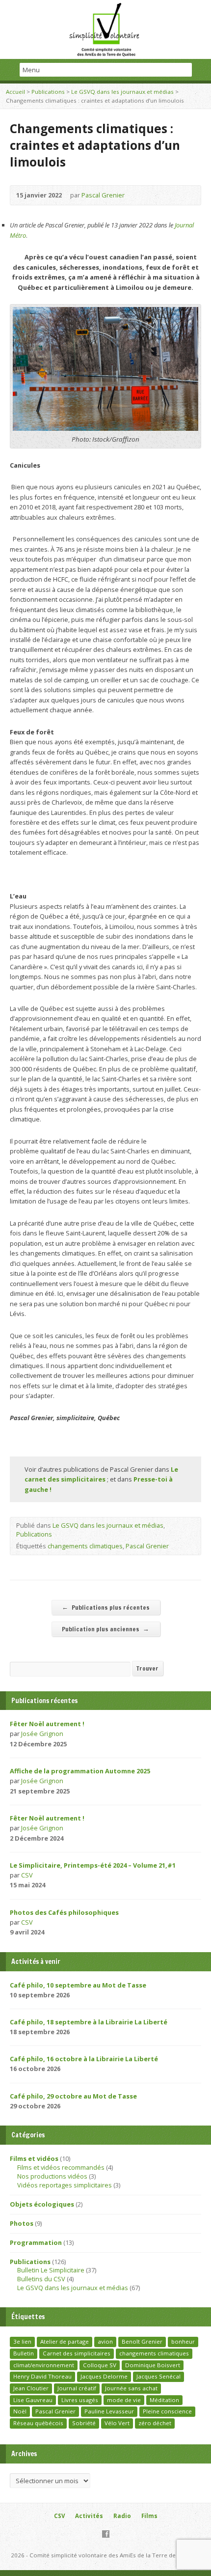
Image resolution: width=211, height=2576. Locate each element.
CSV (27, 1875)
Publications (48, 92)
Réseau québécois (38, 2423)
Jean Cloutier (31, 2388)
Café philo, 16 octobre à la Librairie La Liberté (84, 2059)
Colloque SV (100, 2365)
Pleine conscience (167, 2411)
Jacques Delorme (104, 2376)
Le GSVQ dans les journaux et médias (122, 92)
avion (105, 2341)
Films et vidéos (34, 2158)
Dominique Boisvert (153, 2365)
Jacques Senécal (158, 2376)
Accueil (15, 92)
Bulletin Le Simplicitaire (51, 2270)
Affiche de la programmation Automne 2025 (80, 1771)
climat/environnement (44, 2365)
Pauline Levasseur (109, 2411)
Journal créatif (77, 2388)
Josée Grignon (42, 1734)
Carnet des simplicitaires (77, 2353)
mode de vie (124, 2400)
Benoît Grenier (142, 2341)
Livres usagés (80, 2400)
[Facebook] (106, 2534)
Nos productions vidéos (52, 2176)
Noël (20, 2411)
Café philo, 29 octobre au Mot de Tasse (73, 2096)
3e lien (22, 2341)
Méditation (164, 2400)
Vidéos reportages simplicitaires (65, 2185)
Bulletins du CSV (41, 2279)
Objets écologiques (42, 2204)
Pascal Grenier (103, 195)
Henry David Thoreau (42, 2376)
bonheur (183, 2341)
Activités (89, 2516)
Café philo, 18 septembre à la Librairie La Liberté (89, 2022)
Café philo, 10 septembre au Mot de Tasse (78, 1985)
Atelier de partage (65, 2341)
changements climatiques (85, 1546)
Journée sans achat (131, 2388)
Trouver (147, 1668)
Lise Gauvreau (33, 2400)
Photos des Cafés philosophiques (64, 1912)
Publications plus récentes (106, 1607)
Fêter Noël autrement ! (47, 1724)
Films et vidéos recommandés (61, 2167)
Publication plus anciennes (105, 1629)
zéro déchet (155, 2423)
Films (149, 2516)
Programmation (36, 2242)
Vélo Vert (117, 2423)
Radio (122, 2516)
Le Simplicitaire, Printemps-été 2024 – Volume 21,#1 (93, 1865)
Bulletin (24, 2353)
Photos (22, 2223)
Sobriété (84, 2423)
